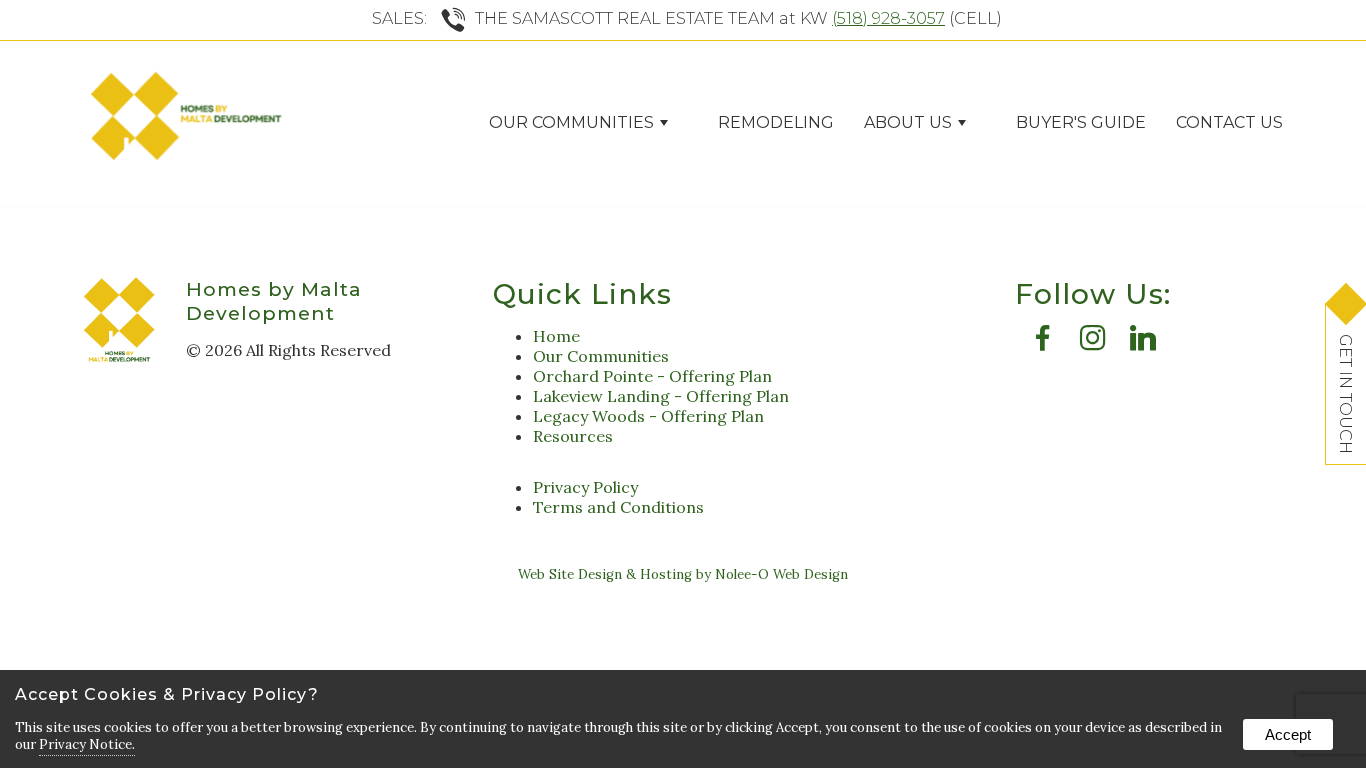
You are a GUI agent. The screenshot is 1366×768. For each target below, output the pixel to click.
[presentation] (1043, 343)
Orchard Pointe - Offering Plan (652, 376)
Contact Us (1229, 122)
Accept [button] (1288, 734)
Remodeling (776, 122)
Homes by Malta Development (274, 301)
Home (556, 336)
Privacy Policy (585, 487)
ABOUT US (908, 122)
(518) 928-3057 (888, 18)
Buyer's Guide (1081, 122)
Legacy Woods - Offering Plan (648, 416)
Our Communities (601, 356)
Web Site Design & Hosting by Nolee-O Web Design (683, 574)
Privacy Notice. (87, 744)
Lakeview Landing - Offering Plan (661, 396)
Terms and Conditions (618, 507)
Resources (573, 436)
